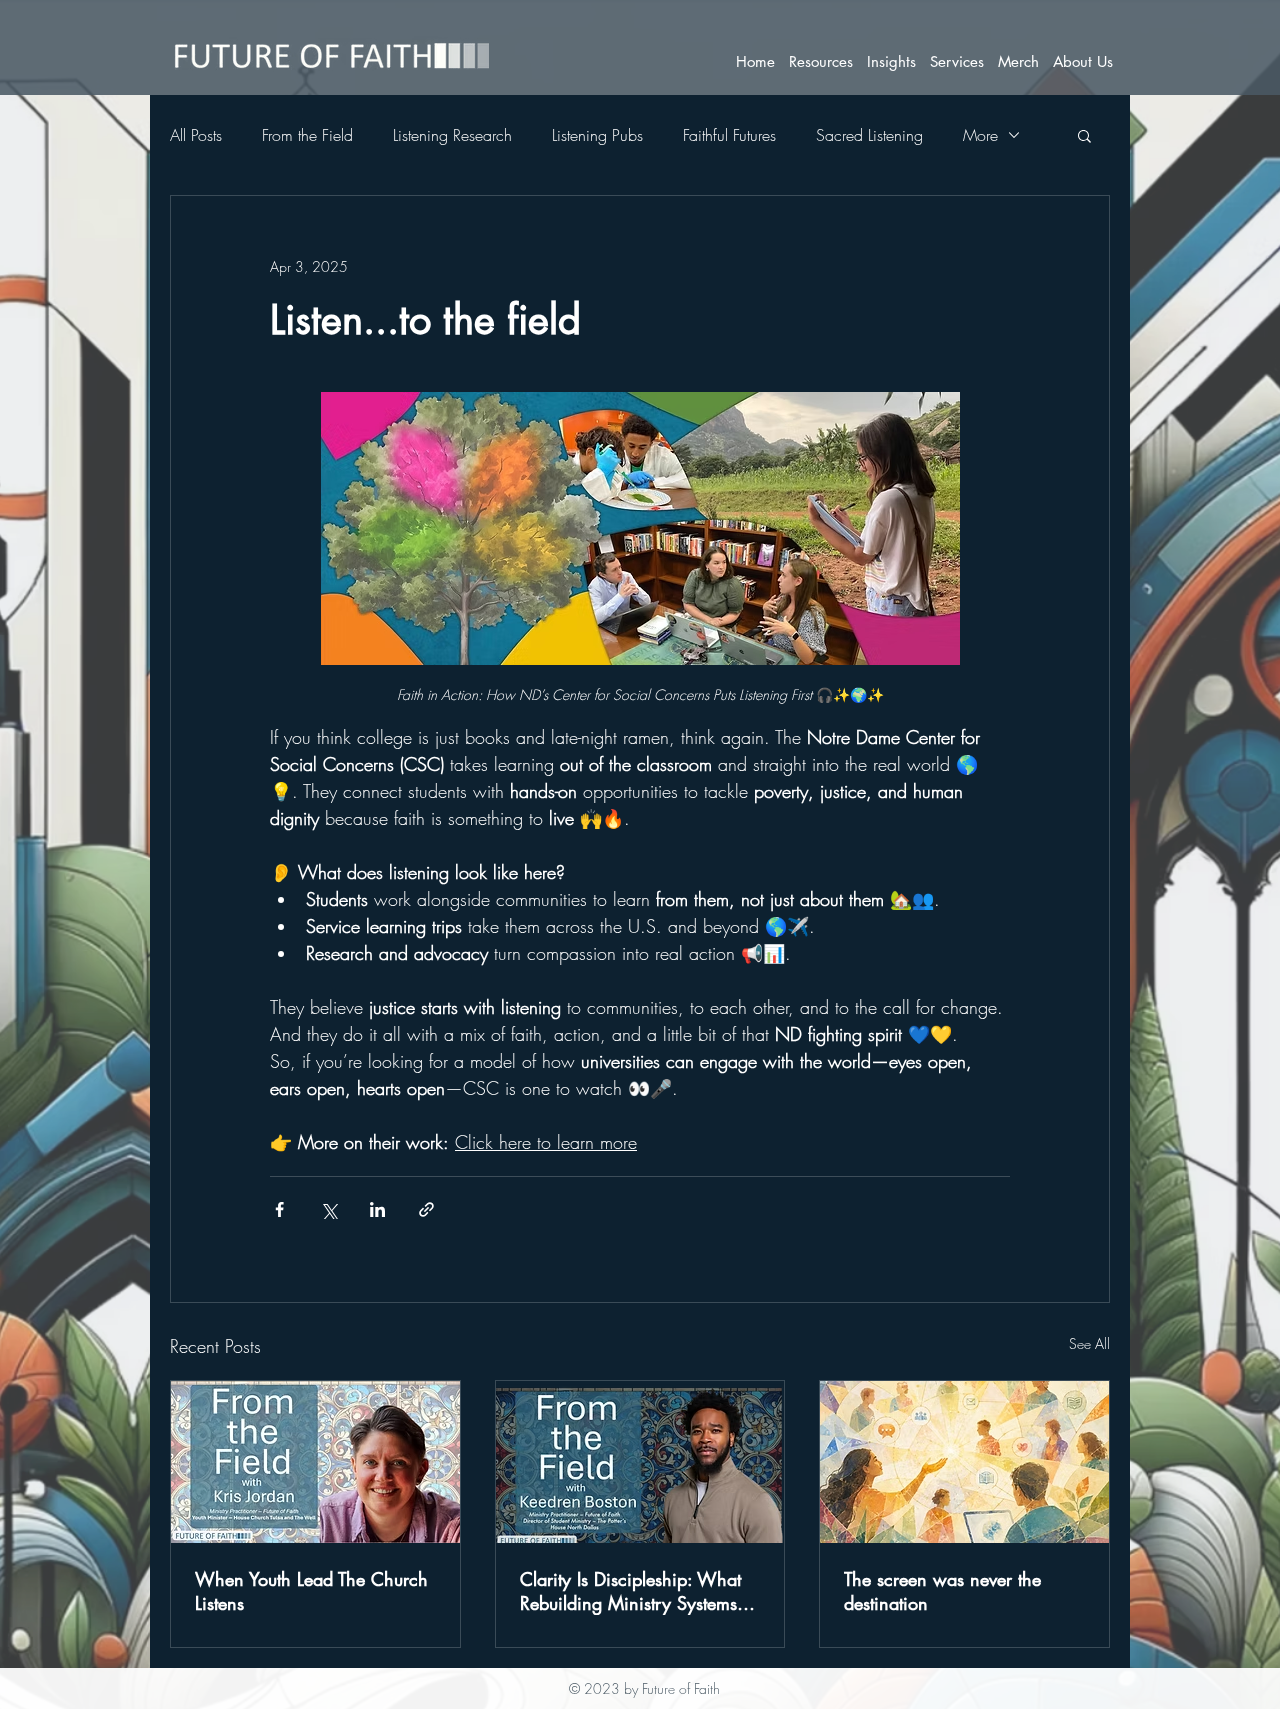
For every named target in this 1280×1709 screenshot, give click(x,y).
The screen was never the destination (942, 1591)
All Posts (196, 135)
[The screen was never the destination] (964, 1462)
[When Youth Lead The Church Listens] (315, 1462)
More (980, 135)
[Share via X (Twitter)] (328, 1209)
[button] (821, 61)
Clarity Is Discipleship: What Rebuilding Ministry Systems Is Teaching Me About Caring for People (639, 1591)
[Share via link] (426, 1209)
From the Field (307, 135)
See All (1089, 1343)
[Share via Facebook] (279, 1209)
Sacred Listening (869, 135)
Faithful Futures (729, 135)
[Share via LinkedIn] (377, 1209)
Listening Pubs (597, 135)
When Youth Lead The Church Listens (311, 1591)
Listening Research (452, 135)
